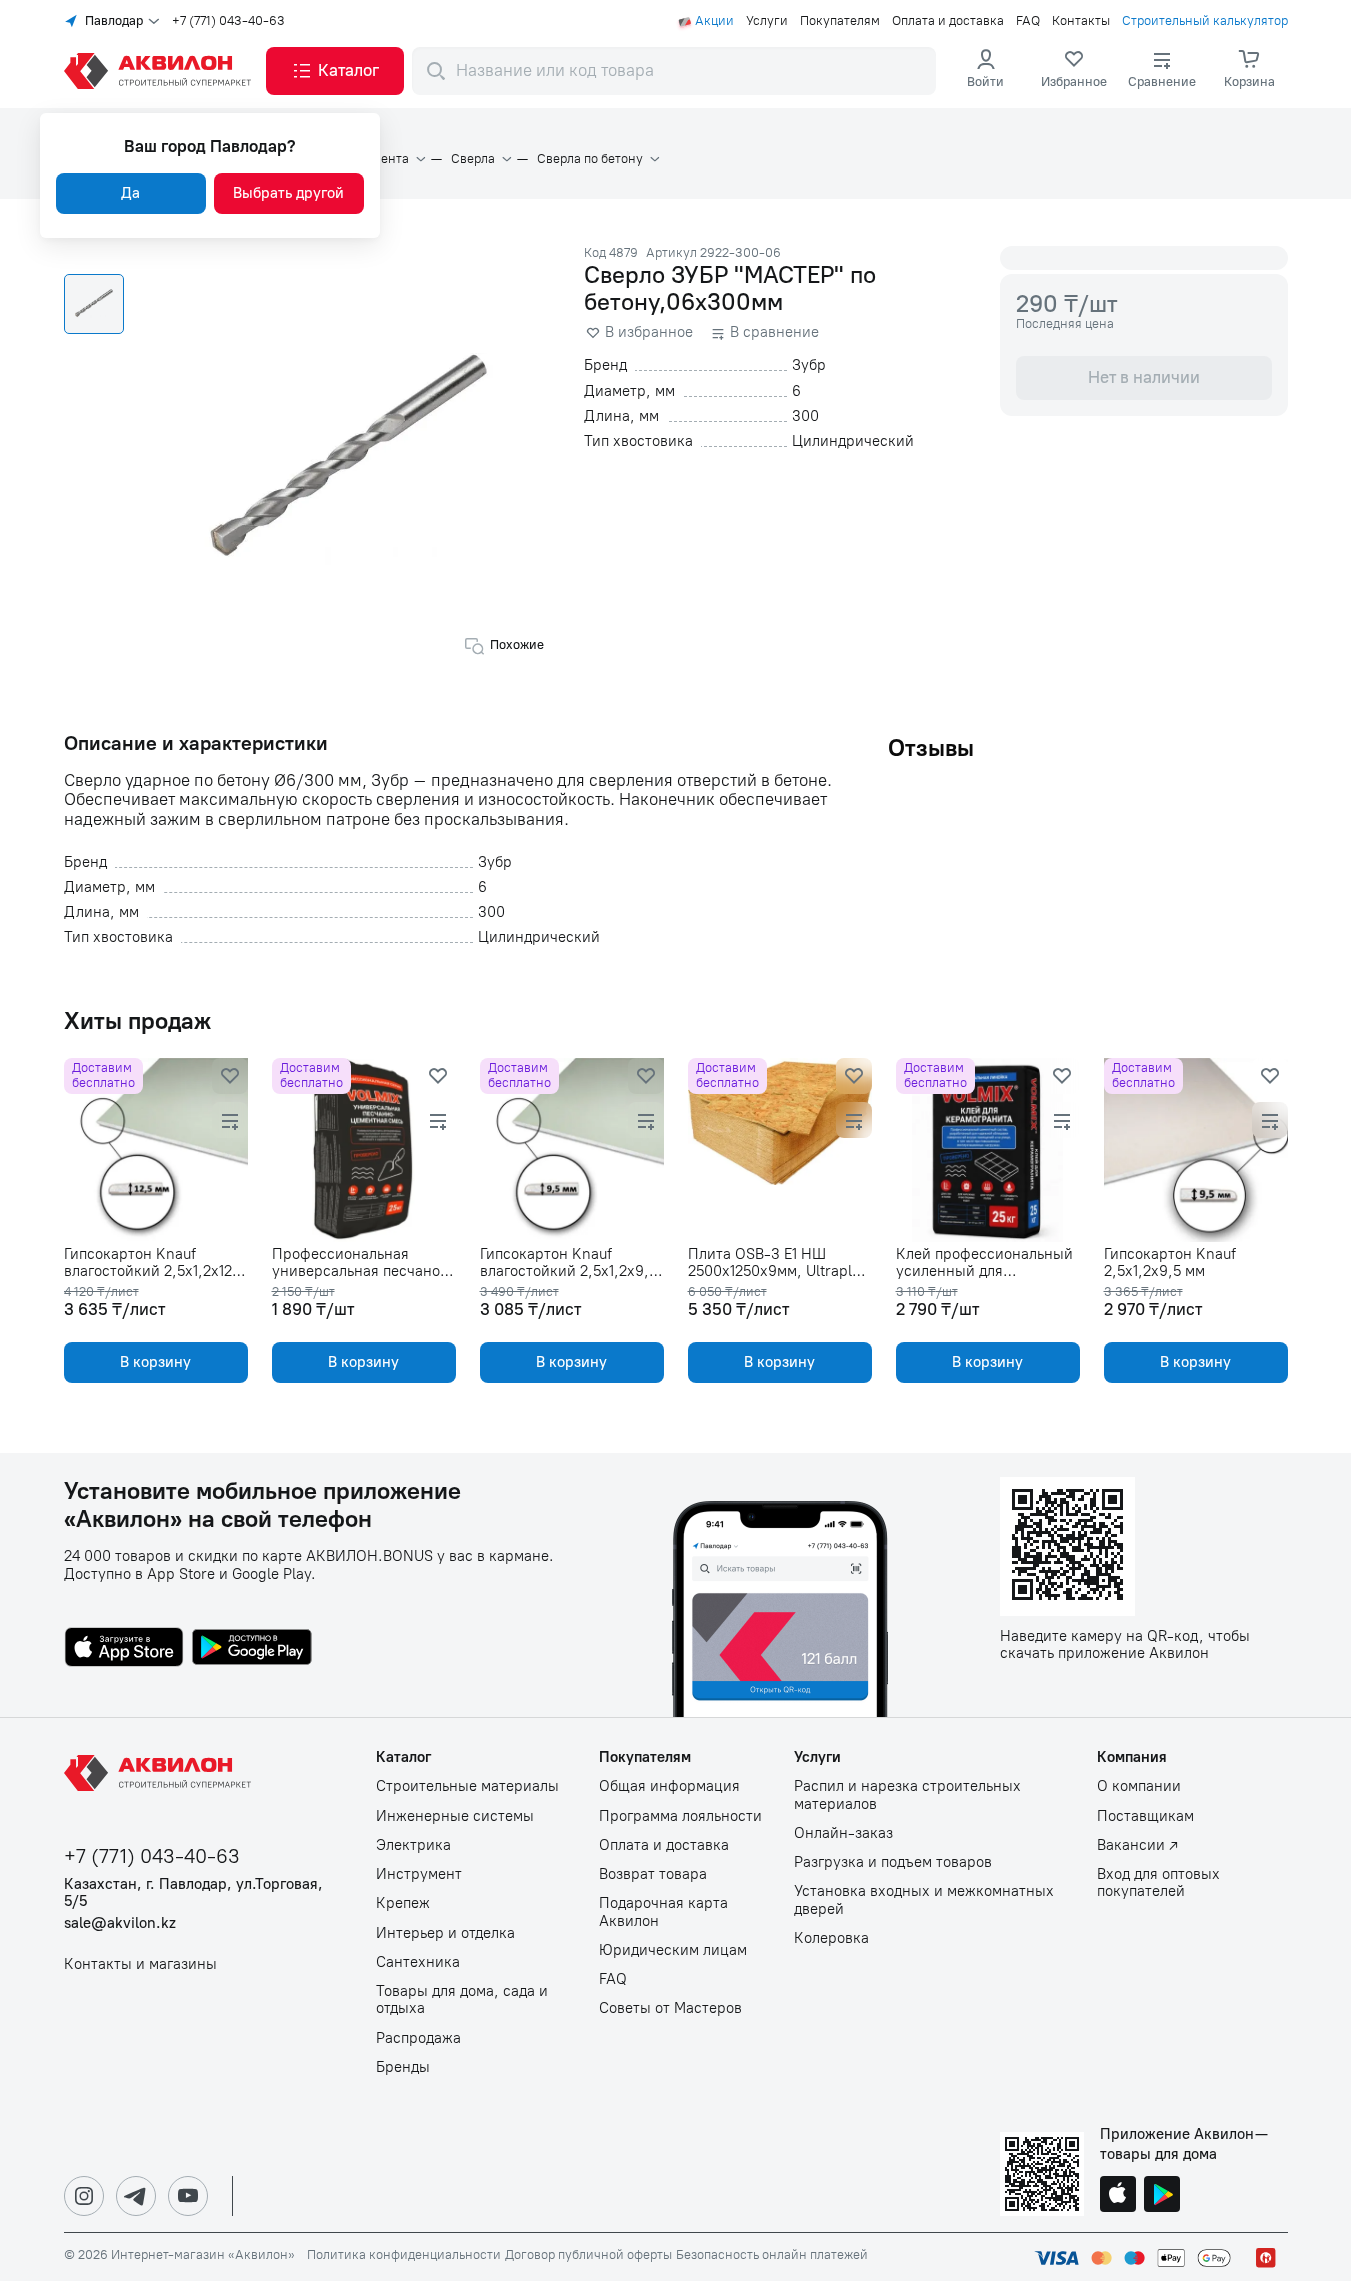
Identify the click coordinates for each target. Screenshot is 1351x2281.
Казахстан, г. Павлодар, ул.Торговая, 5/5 (193, 1893)
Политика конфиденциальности (404, 2255)
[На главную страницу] (161, 1773)
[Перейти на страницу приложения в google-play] (252, 1649)
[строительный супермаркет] (161, 71)
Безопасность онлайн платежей (772, 2255)
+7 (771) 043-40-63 (228, 21)
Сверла (473, 159)
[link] (1074, 71)
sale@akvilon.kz (120, 1923)
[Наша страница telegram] (136, 2196)
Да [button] (130, 193)
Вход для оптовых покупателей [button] (1158, 1883)
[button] (335, 71)
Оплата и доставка (948, 21)
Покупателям (840, 21)
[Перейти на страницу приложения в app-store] (124, 1649)
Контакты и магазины (140, 1964)
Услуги (767, 21)
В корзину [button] (155, 1362)
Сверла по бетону (590, 159)
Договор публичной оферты (588, 2255)
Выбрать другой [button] (288, 193)
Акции (714, 21)
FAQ (1028, 21)
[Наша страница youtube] (188, 2196)
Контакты (1081, 21)
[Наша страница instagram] (84, 2196)
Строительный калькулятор (1205, 21)
